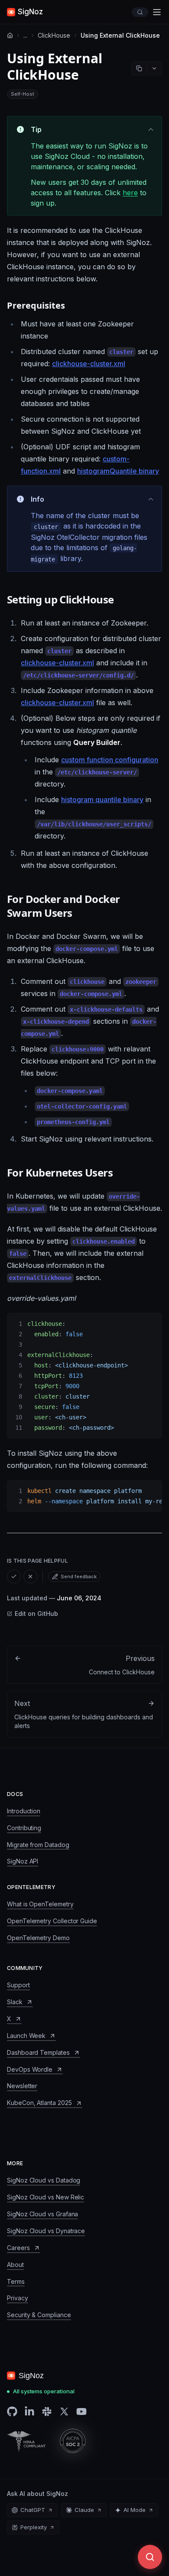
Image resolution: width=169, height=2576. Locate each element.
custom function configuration (110, 760)
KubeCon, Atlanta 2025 (39, 2103)
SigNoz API (23, 1861)
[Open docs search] (140, 12)
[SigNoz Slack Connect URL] (47, 2412)
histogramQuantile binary (118, 471)
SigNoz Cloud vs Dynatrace (46, 2231)
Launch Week (26, 2036)
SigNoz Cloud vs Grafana (42, 2214)
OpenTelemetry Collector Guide (52, 1921)
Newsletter (22, 2086)
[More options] (154, 68)
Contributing (24, 1828)
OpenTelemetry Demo (38, 1938)
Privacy (18, 2298)
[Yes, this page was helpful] (14, 1577)
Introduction (24, 1811)
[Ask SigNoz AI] (150, 2557)
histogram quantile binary (102, 800)
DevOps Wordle (30, 2069)
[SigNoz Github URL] (12, 2412)
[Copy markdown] (139, 68)
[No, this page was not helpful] (30, 1577)
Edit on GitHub (36, 1614)
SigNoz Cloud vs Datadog (44, 2180)
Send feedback (79, 1577)
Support (18, 1985)
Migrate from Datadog (38, 1845)
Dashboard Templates (38, 2052)
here (130, 193)
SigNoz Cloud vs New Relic (45, 2197)
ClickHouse (54, 35)
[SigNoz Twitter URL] (64, 2412)
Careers (18, 2248)
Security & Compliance (39, 2315)
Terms (16, 2281)
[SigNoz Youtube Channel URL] (81, 2412)
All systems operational (44, 2391)
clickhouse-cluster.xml (89, 364)
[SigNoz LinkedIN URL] (29, 2412)
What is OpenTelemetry (40, 1904)
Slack (15, 2002)
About (15, 2265)
